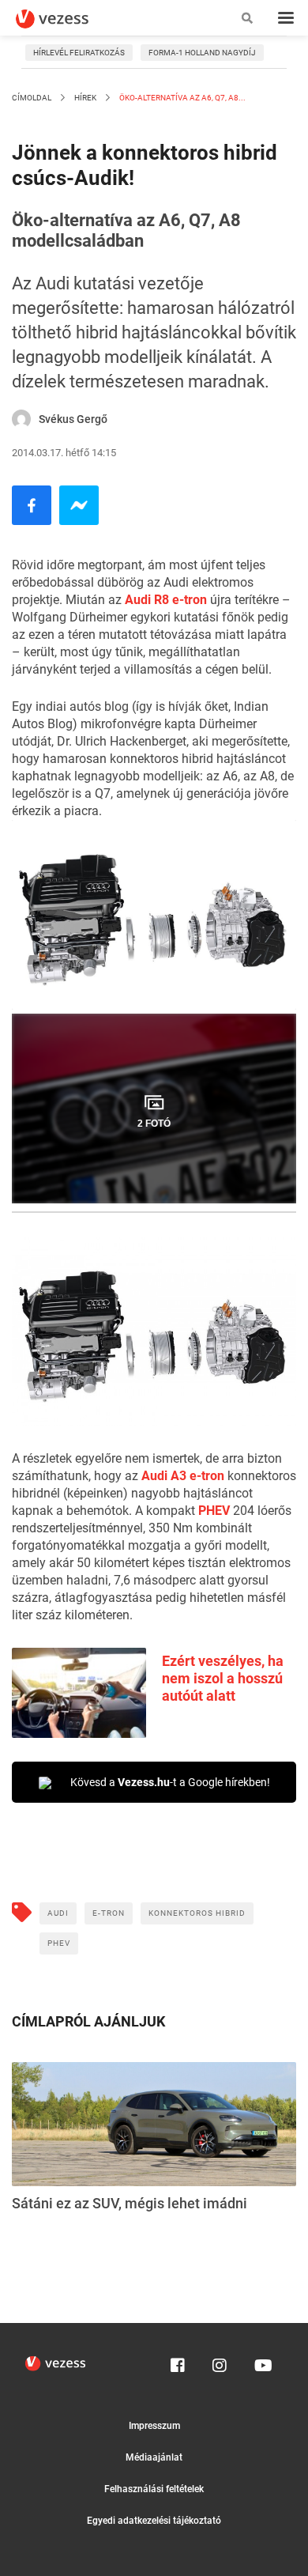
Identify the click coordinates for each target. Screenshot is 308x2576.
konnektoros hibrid (197, 1913)
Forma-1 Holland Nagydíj (202, 53)
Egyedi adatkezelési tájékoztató (154, 2521)
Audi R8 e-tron (166, 600)
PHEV (216, 1511)
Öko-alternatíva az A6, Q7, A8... (182, 98)
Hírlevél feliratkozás (79, 53)
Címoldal (32, 98)
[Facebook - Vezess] (32, 505)
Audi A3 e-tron (183, 1476)
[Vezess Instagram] (220, 2362)
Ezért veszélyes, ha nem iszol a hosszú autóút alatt (223, 1678)
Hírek (85, 98)
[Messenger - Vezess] (79, 505)
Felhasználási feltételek (154, 2489)
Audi (58, 1913)
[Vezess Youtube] (261, 2362)
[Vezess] (67, 19)
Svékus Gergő (73, 419)
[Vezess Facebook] (178, 2362)
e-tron (109, 1913)
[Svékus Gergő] (21, 419)
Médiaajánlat (154, 2457)
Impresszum (154, 2426)
